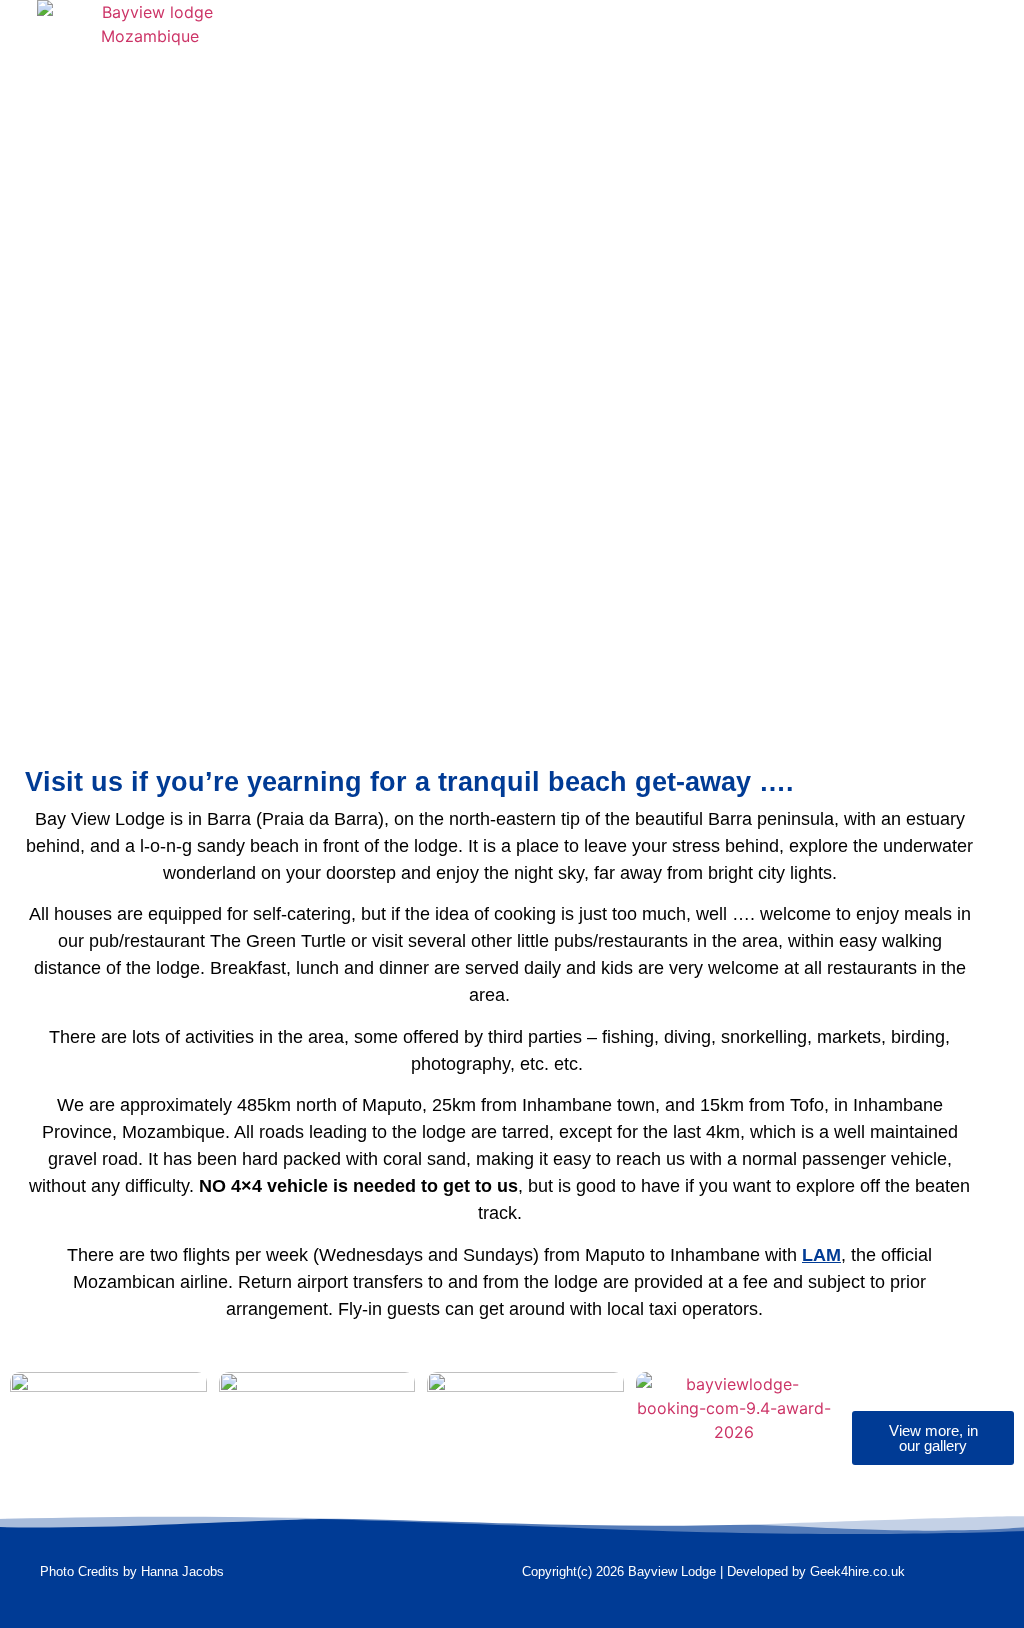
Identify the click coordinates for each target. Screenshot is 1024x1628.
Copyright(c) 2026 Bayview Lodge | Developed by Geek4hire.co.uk (713, 1571)
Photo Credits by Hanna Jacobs (132, 1571)
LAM (821, 1255)
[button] (574, 42)
